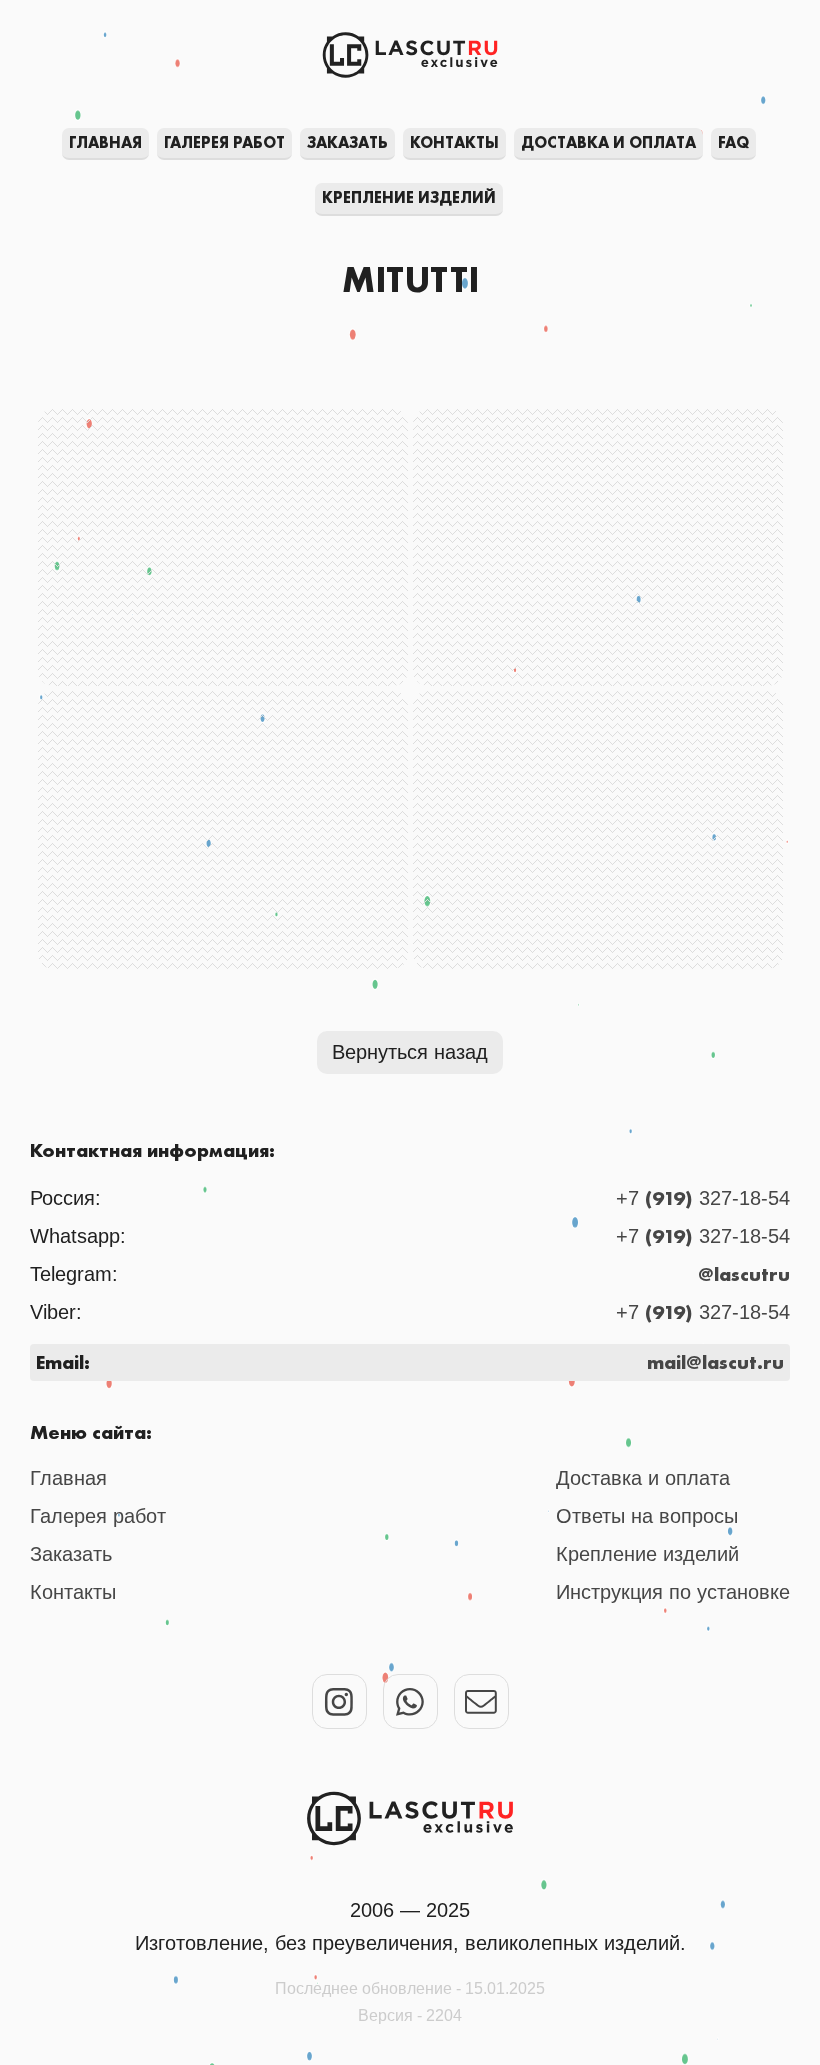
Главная (105, 142)
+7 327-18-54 (703, 1198)
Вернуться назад (410, 1052)
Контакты (454, 142)
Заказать (347, 142)
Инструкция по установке (673, 1592)
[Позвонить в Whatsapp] (410, 1701)
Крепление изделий (409, 197)
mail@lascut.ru (715, 1362)
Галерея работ (224, 142)
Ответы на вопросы (647, 1516)
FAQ (733, 142)
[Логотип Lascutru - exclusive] (410, 1818)
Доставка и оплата (608, 142)
